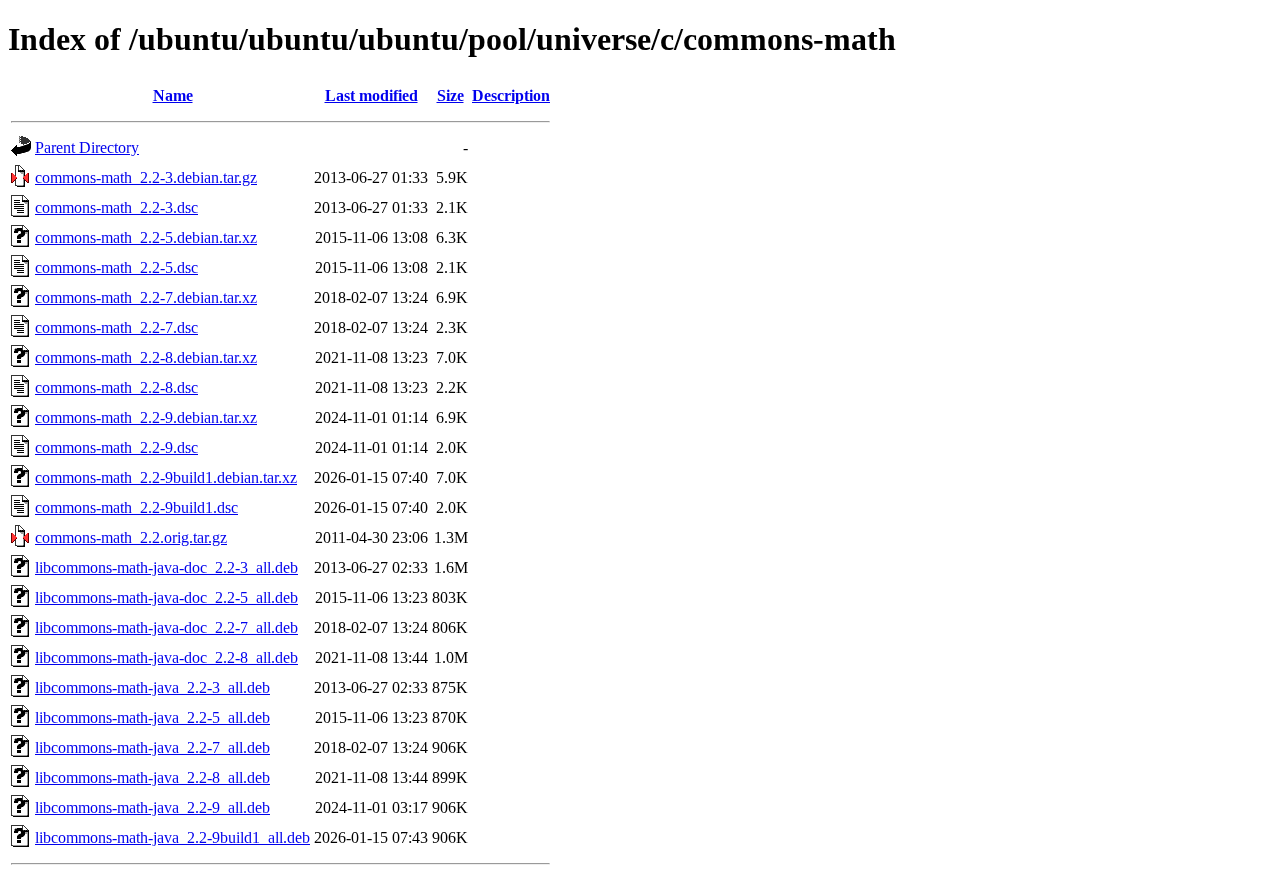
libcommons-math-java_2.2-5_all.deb (152, 717)
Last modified (371, 95)
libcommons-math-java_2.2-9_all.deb (152, 807)
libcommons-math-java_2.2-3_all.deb (152, 687)
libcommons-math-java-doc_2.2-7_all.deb (166, 627)
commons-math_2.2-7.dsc (116, 327)
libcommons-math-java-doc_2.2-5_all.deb (166, 597)
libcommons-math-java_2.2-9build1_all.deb (172, 837)
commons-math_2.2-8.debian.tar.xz (146, 357)
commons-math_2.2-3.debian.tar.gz (146, 177)
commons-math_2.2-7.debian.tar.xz (146, 297)
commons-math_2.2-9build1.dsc (136, 507)
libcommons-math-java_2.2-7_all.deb (152, 747)
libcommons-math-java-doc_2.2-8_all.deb (166, 657)
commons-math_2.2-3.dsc (116, 207)
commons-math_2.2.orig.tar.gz (131, 537)
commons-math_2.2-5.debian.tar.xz (146, 237)
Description (511, 95)
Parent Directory (87, 147)
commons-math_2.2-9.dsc (116, 447)
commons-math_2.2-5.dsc (116, 267)
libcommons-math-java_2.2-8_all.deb (152, 777)
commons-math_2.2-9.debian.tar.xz (146, 417)
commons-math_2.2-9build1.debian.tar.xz (166, 477)
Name (173, 95)
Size (450, 95)
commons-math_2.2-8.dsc (116, 387)
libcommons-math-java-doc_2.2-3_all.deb (166, 567)
